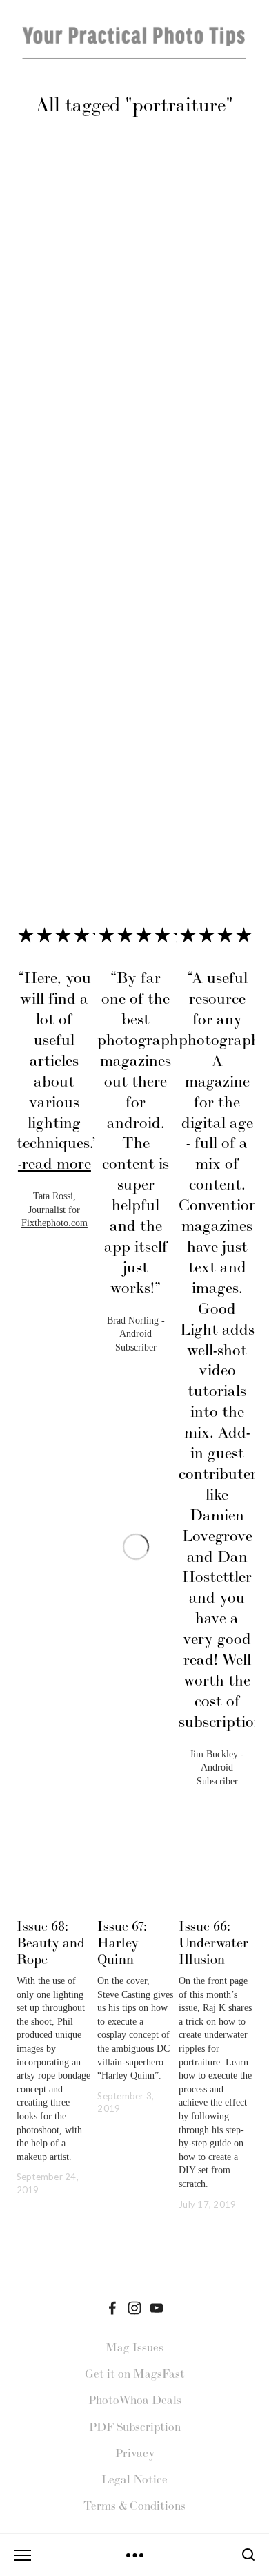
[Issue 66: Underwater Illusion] (217, 1896)
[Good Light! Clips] (157, 2308)
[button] (232, 902)
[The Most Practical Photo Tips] (134, 2308)
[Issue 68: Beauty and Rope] (55, 1896)
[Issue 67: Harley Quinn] (136, 1896)
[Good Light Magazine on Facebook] (112, 2308)
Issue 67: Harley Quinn (122, 1943)
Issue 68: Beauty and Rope (51, 1943)
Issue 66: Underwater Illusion (213, 1943)
